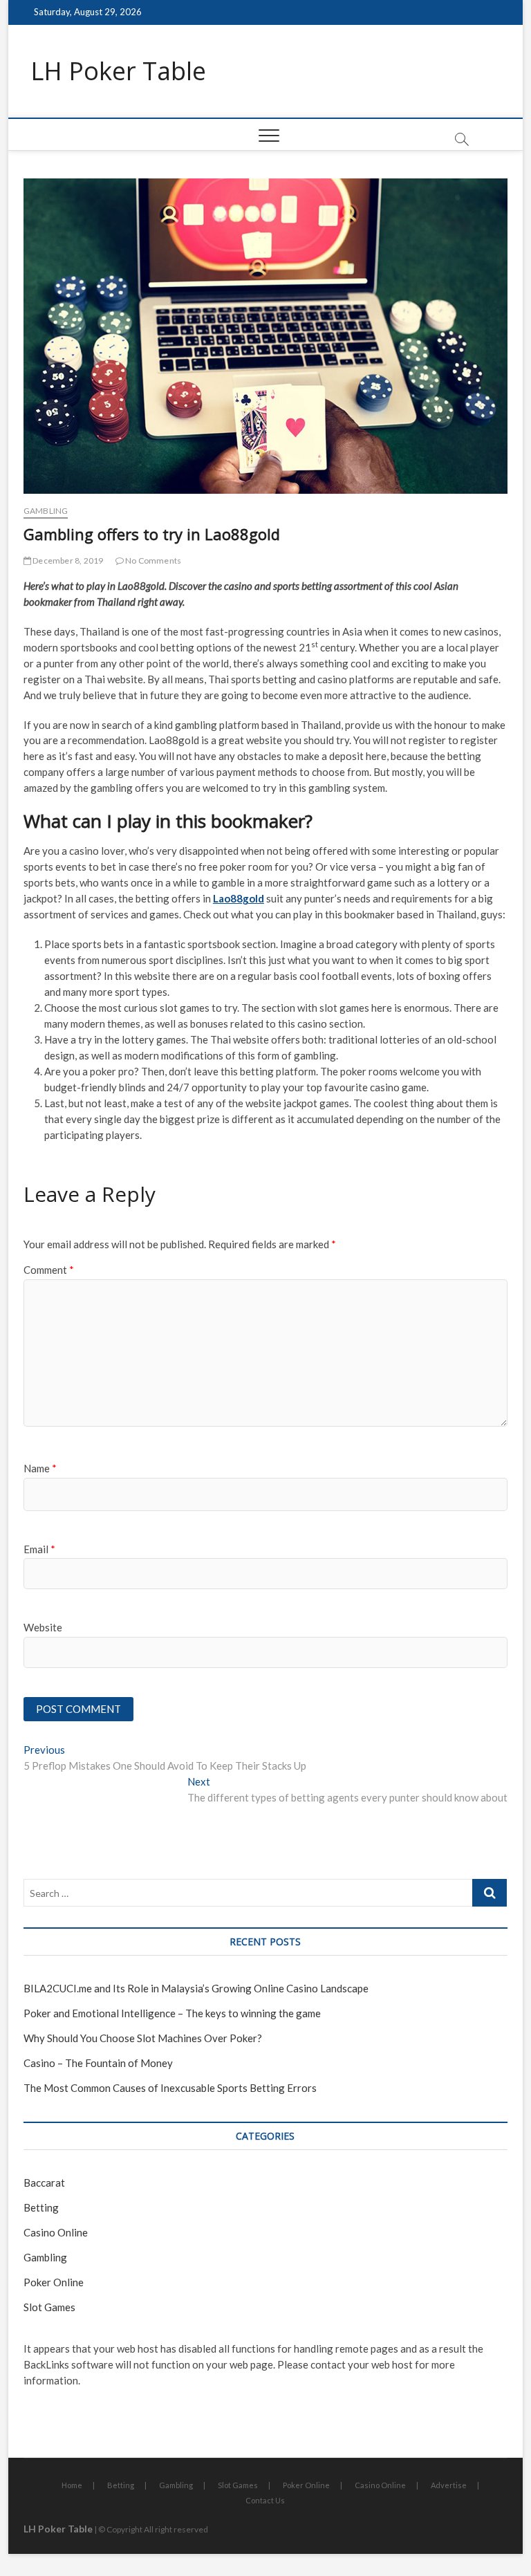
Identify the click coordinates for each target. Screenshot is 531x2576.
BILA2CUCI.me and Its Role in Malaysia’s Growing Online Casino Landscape (196, 1988)
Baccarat (44, 2183)
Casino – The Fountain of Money (98, 2063)
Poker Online (54, 2282)
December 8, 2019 (67, 560)
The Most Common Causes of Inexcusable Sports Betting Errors (170, 2088)
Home (72, 2485)
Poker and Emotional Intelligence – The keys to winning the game (172, 2013)
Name (40, 1468)
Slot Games (49, 2307)
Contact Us (265, 2500)
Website (43, 1627)
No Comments (152, 560)
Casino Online (56, 2232)
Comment (49, 1270)
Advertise (449, 2485)
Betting (41, 2207)
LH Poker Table (118, 71)
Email (39, 1549)
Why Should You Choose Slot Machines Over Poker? (143, 2038)
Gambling (46, 511)
